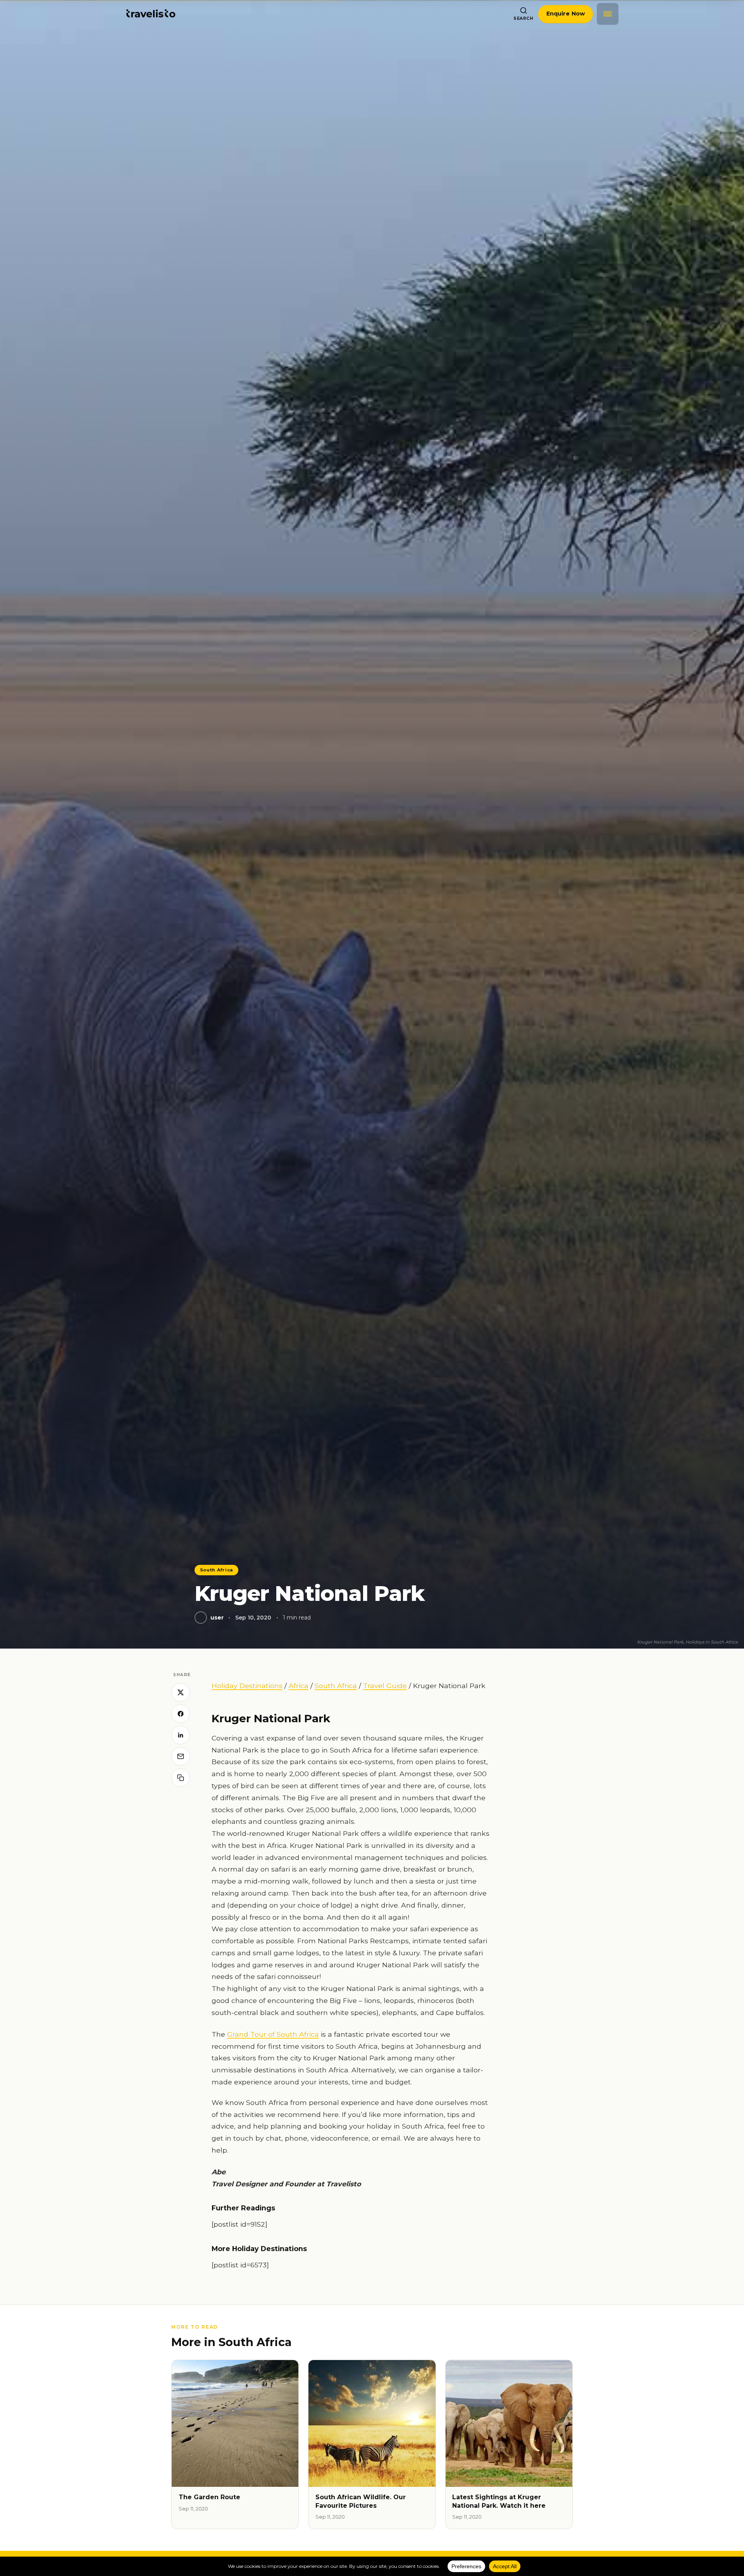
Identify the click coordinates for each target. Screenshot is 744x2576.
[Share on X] (181, 1692)
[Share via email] (181, 1756)
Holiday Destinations (247, 1686)
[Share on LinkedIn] (181, 1735)
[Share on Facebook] (181, 1714)
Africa (299, 1686)
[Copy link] (181, 1778)
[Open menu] (608, 14)
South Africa (217, 1570)
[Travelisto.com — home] (151, 14)
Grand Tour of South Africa (273, 2034)
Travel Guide (385, 1686)
